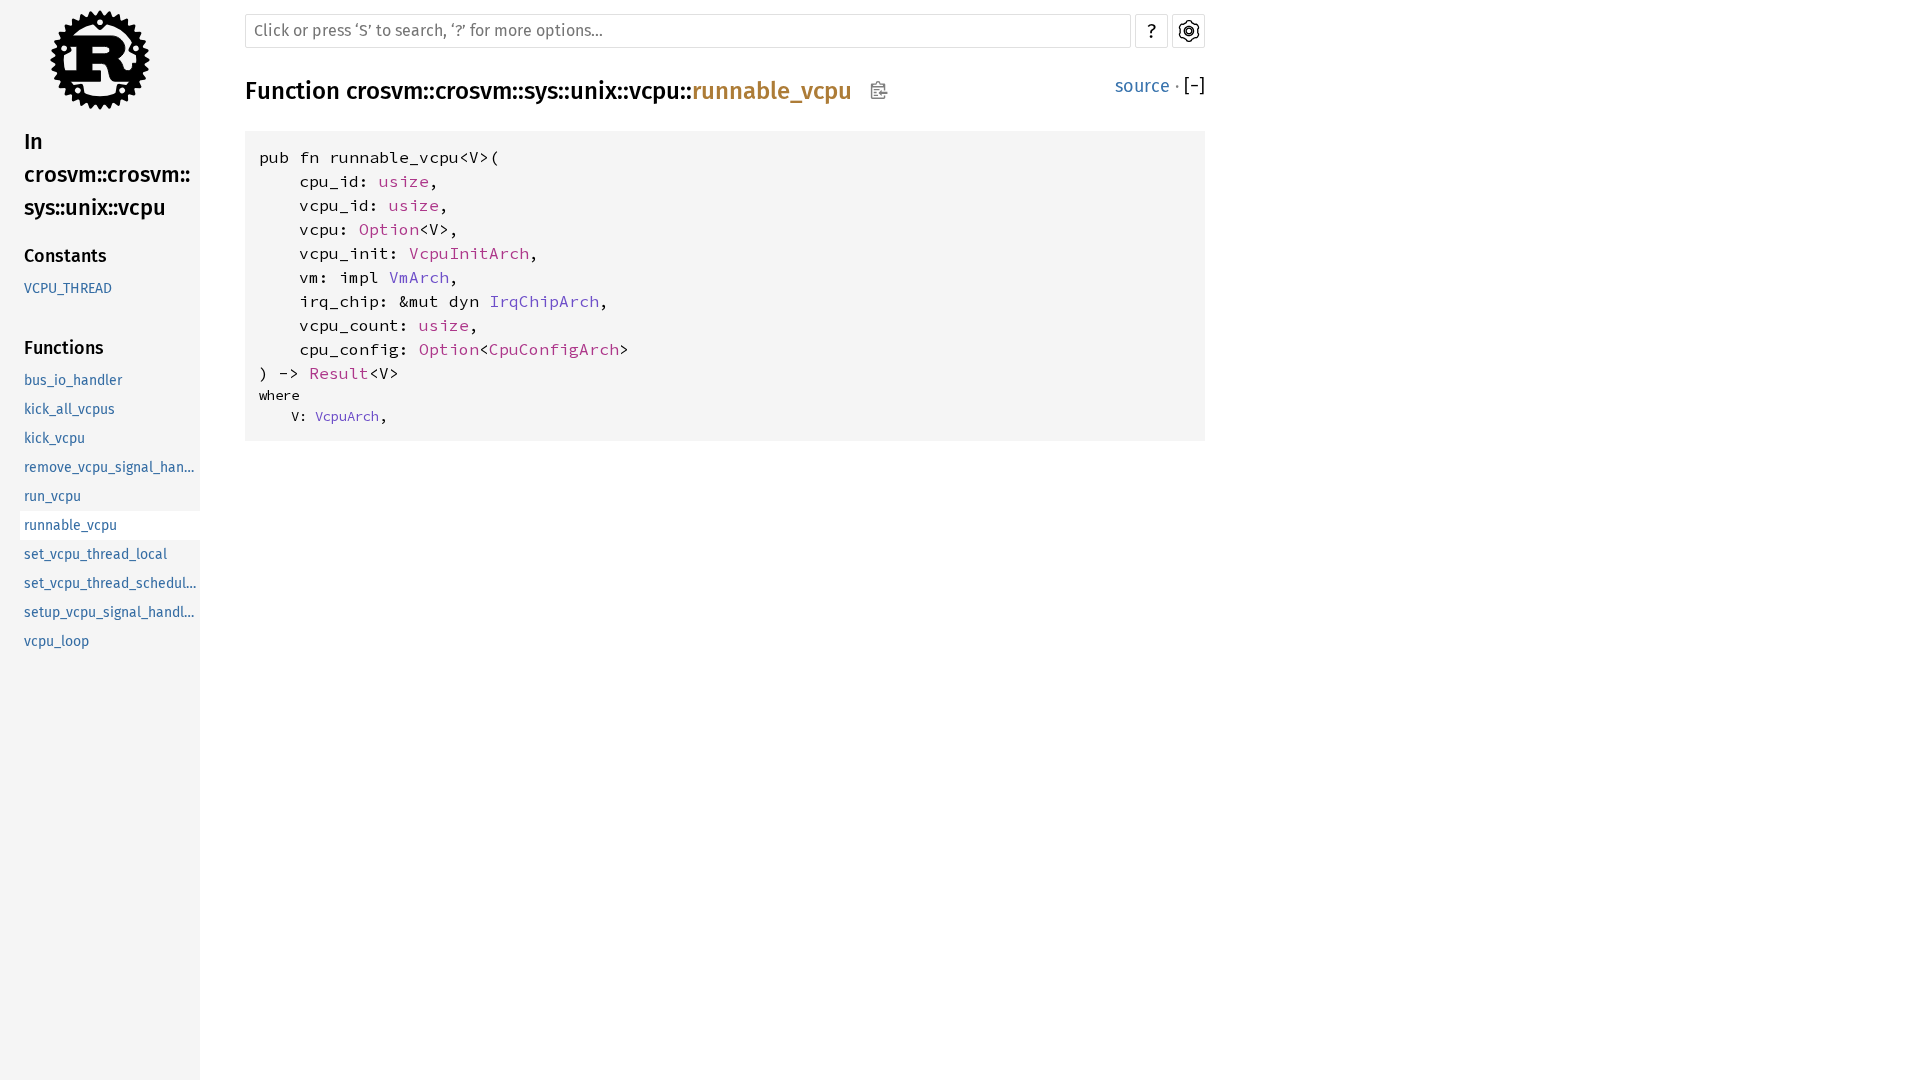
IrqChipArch (544, 301)
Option (389, 229)
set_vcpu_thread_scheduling (112, 583)
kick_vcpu (54, 438)
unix (593, 91)
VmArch (419, 277)
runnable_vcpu (70, 525)
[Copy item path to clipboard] (878, 92)
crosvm (384, 91)
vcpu (654, 91)
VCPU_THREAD (68, 288)
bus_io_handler (73, 380)
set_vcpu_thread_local (95, 554)
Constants (65, 256)
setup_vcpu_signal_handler (110, 612)
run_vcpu (52, 496)
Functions (64, 348)
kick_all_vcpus (69, 409)
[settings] (1188, 31)
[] (1194, 86)
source (1142, 86)
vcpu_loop (56, 641)
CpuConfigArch (554, 349)
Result (339, 373)
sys (541, 91)
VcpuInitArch (469, 253)
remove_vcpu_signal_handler (112, 467)
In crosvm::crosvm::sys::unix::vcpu (107, 174)
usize (404, 181)
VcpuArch (347, 416)
